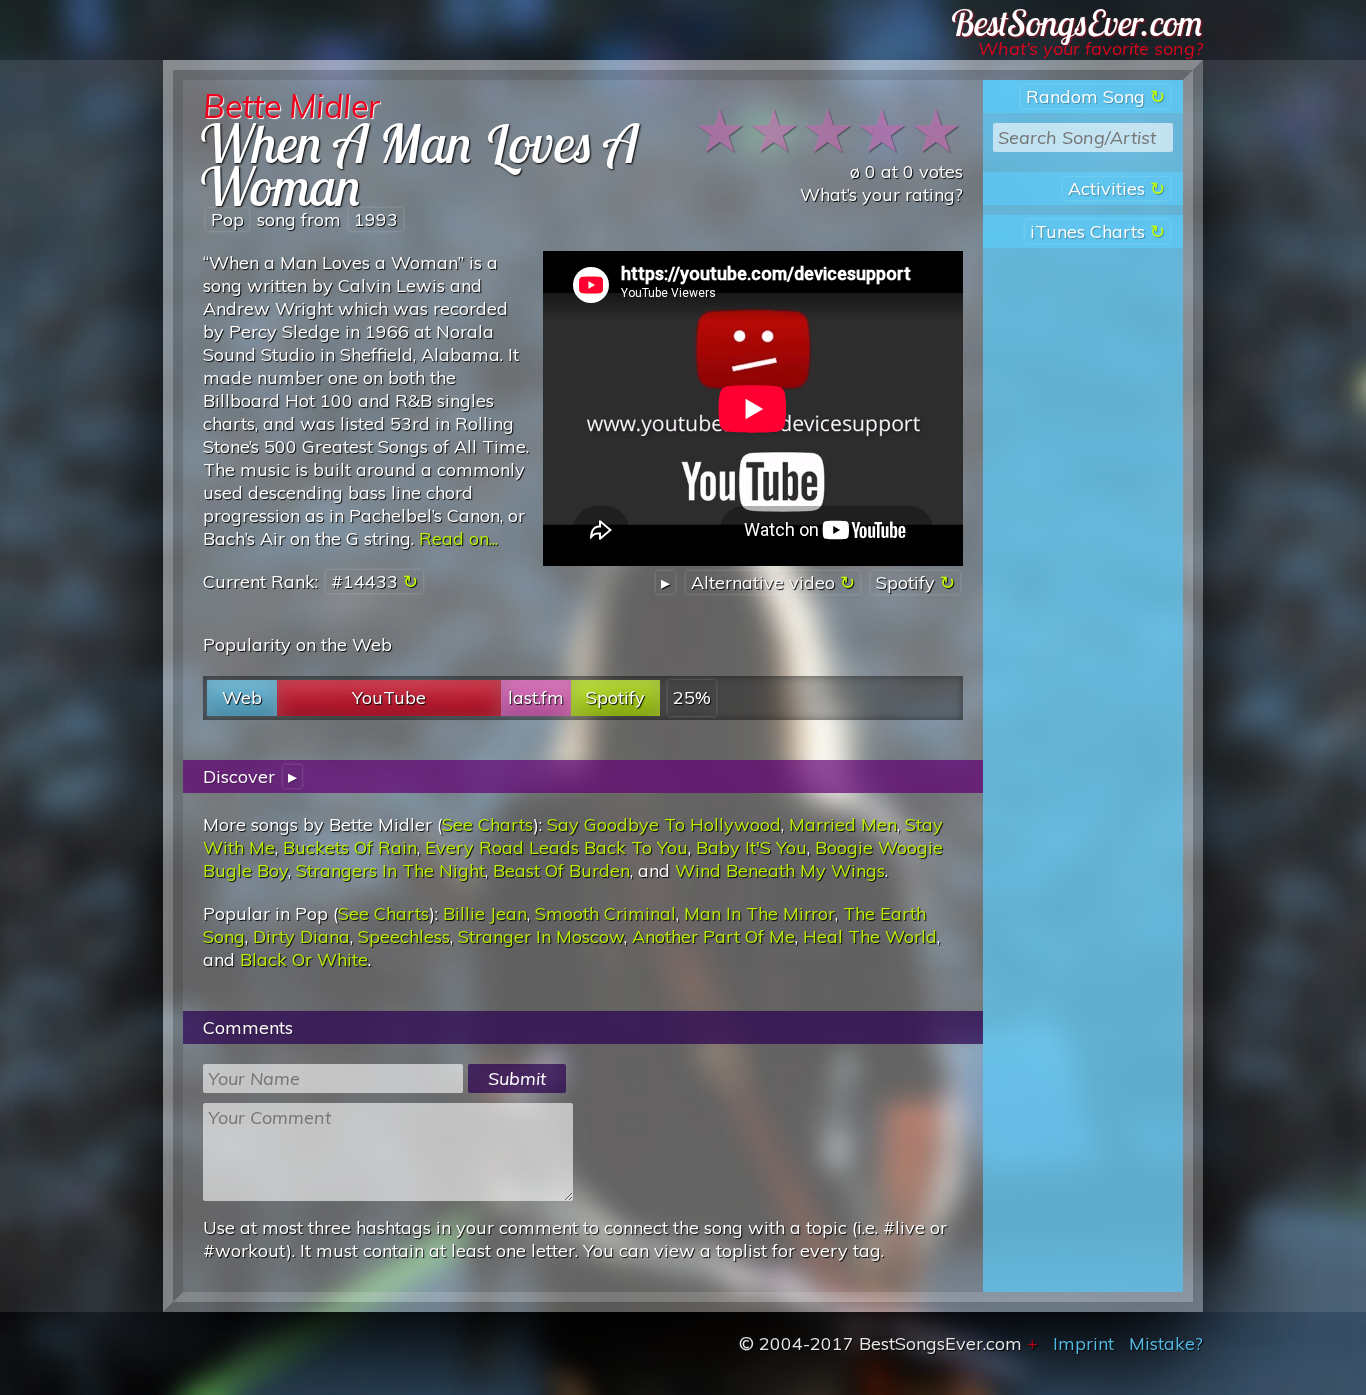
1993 (376, 219)
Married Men (843, 824)
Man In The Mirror (759, 913)
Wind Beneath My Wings (780, 870)
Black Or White (304, 959)
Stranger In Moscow (541, 936)
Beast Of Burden (561, 870)
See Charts (487, 824)
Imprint (1083, 1343)
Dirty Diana (301, 936)
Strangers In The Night (390, 870)
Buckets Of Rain (350, 847)
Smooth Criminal (605, 913)
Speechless (404, 936)
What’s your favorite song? (1090, 48)
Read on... (458, 538)
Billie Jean (485, 913)
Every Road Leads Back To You (556, 847)
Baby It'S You (751, 847)
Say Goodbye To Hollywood (664, 824)
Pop (227, 219)
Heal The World (870, 936)
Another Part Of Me (713, 936)
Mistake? (1166, 1343)
